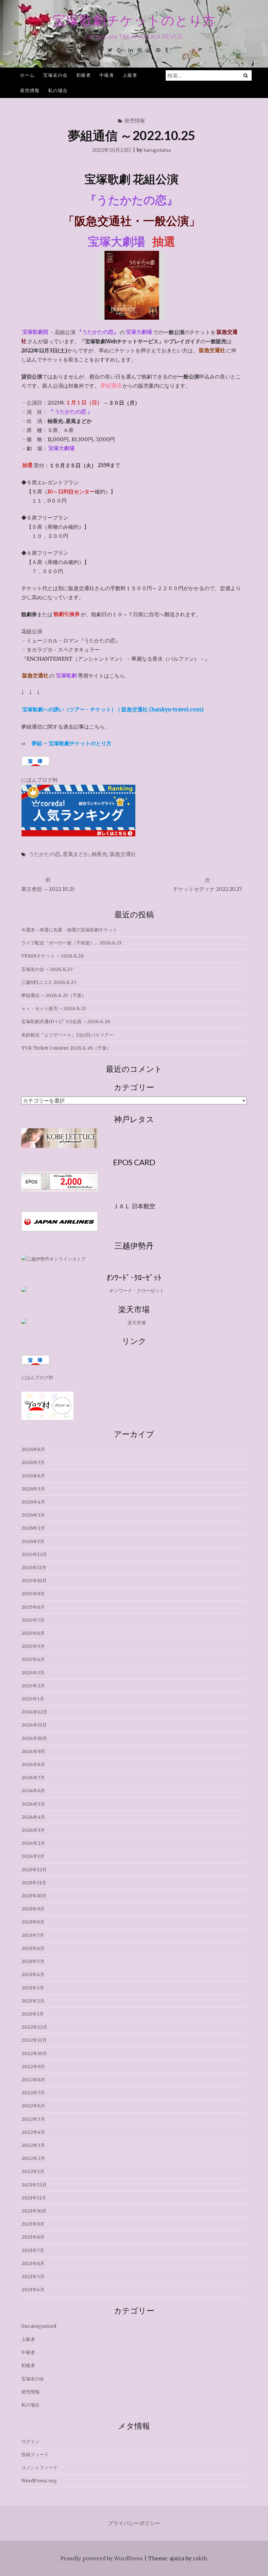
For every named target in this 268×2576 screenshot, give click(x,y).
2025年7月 (33, 1620)
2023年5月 (33, 1961)
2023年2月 (33, 2001)
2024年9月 (33, 1751)
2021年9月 (33, 2224)
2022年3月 (33, 2145)
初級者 (84, 75)
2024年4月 (33, 1817)
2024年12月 (34, 1712)
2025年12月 (34, 1554)
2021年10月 (34, 2211)
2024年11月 (34, 1725)
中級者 (107, 75)
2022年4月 (33, 2132)
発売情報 (30, 90)
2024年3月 (33, 1830)
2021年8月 (33, 2237)
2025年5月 (33, 1646)
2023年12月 (34, 1870)
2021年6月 (33, 2263)
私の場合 (58, 90)
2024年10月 (34, 1738)
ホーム (27, 75)
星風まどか (76, 854)
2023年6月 (33, 1948)
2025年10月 (34, 1581)
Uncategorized (39, 2326)
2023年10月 (34, 1896)
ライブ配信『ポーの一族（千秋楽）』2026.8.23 (71, 943)
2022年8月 (33, 2080)
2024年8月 (33, 1764)
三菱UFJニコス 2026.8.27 (49, 982)
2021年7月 (33, 2250)
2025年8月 (33, 1607)
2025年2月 (33, 1686)
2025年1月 (33, 1699)
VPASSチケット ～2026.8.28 (52, 956)
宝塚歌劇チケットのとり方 (134, 20)
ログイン (30, 2441)
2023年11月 (34, 1883)
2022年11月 (34, 2040)
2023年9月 (33, 1909)
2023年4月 (33, 1974)
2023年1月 (33, 2014)
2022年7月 (33, 2093)
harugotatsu (157, 150)
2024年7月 (33, 1778)
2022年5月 (33, 2119)
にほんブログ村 (40, 780)
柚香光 (99, 854)
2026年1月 (33, 1541)
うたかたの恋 (44, 854)
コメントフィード (40, 2468)
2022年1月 (33, 2171)
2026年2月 (33, 1528)
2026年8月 (33, 1449)
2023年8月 (33, 1922)
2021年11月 (34, 2198)
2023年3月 (33, 1988)
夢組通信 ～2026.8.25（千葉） (54, 995)
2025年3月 (33, 1673)
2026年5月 (33, 1489)
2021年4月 (33, 2290)
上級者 (130, 75)
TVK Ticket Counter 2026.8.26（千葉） (66, 1048)
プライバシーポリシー (134, 2523)
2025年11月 (34, 1568)
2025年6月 (33, 1633)
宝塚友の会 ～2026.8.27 (47, 969)
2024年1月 (33, 1856)
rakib (200, 2558)
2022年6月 (33, 2106)
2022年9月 (33, 2067)
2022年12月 (34, 2027)
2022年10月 (34, 2053)
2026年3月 (33, 1515)
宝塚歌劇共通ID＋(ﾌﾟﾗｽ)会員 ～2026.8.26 (66, 1022)
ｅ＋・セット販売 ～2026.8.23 (54, 1008)
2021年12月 (34, 2185)
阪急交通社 (123, 854)
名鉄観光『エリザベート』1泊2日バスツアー (67, 1035)
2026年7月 (33, 1462)
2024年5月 (33, 1804)
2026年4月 (33, 1502)
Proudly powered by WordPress (102, 2558)
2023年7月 (33, 1935)
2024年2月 (33, 1843)
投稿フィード (35, 2455)
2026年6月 (33, 1476)
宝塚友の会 (55, 75)
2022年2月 (33, 2158)
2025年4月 (33, 1659)
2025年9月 (33, 1594)
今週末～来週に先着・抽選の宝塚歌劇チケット (69, 930)
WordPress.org (39, 2481)
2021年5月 (33, 2277)
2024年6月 (33, 1791)
